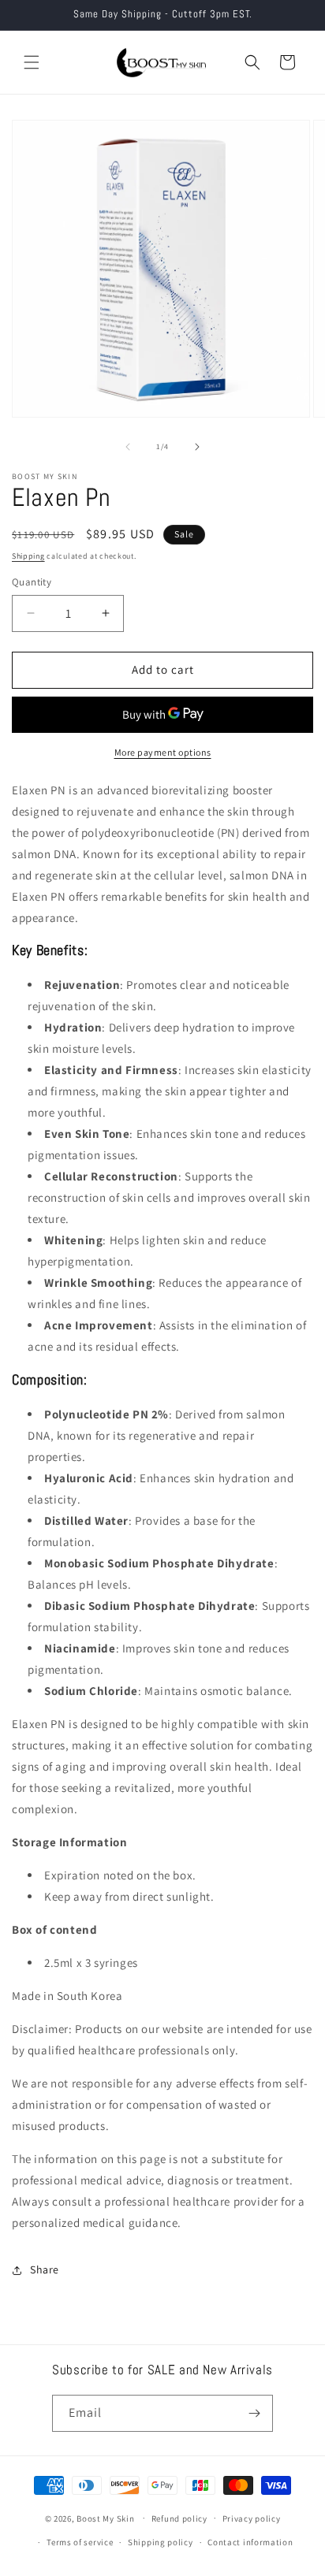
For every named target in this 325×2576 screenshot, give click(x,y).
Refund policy (179, 2518)
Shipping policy (161, 2542)
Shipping (28, 556)
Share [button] (45, 2269)
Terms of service (80, 2542)
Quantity (32, 582)
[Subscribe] (255, 2413)
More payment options (163, 752)
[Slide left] (128, 447)
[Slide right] (197, 447)
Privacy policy (252, 2518)
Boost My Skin (106, 2518)
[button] (32, 62)
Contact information (250, 2542)
